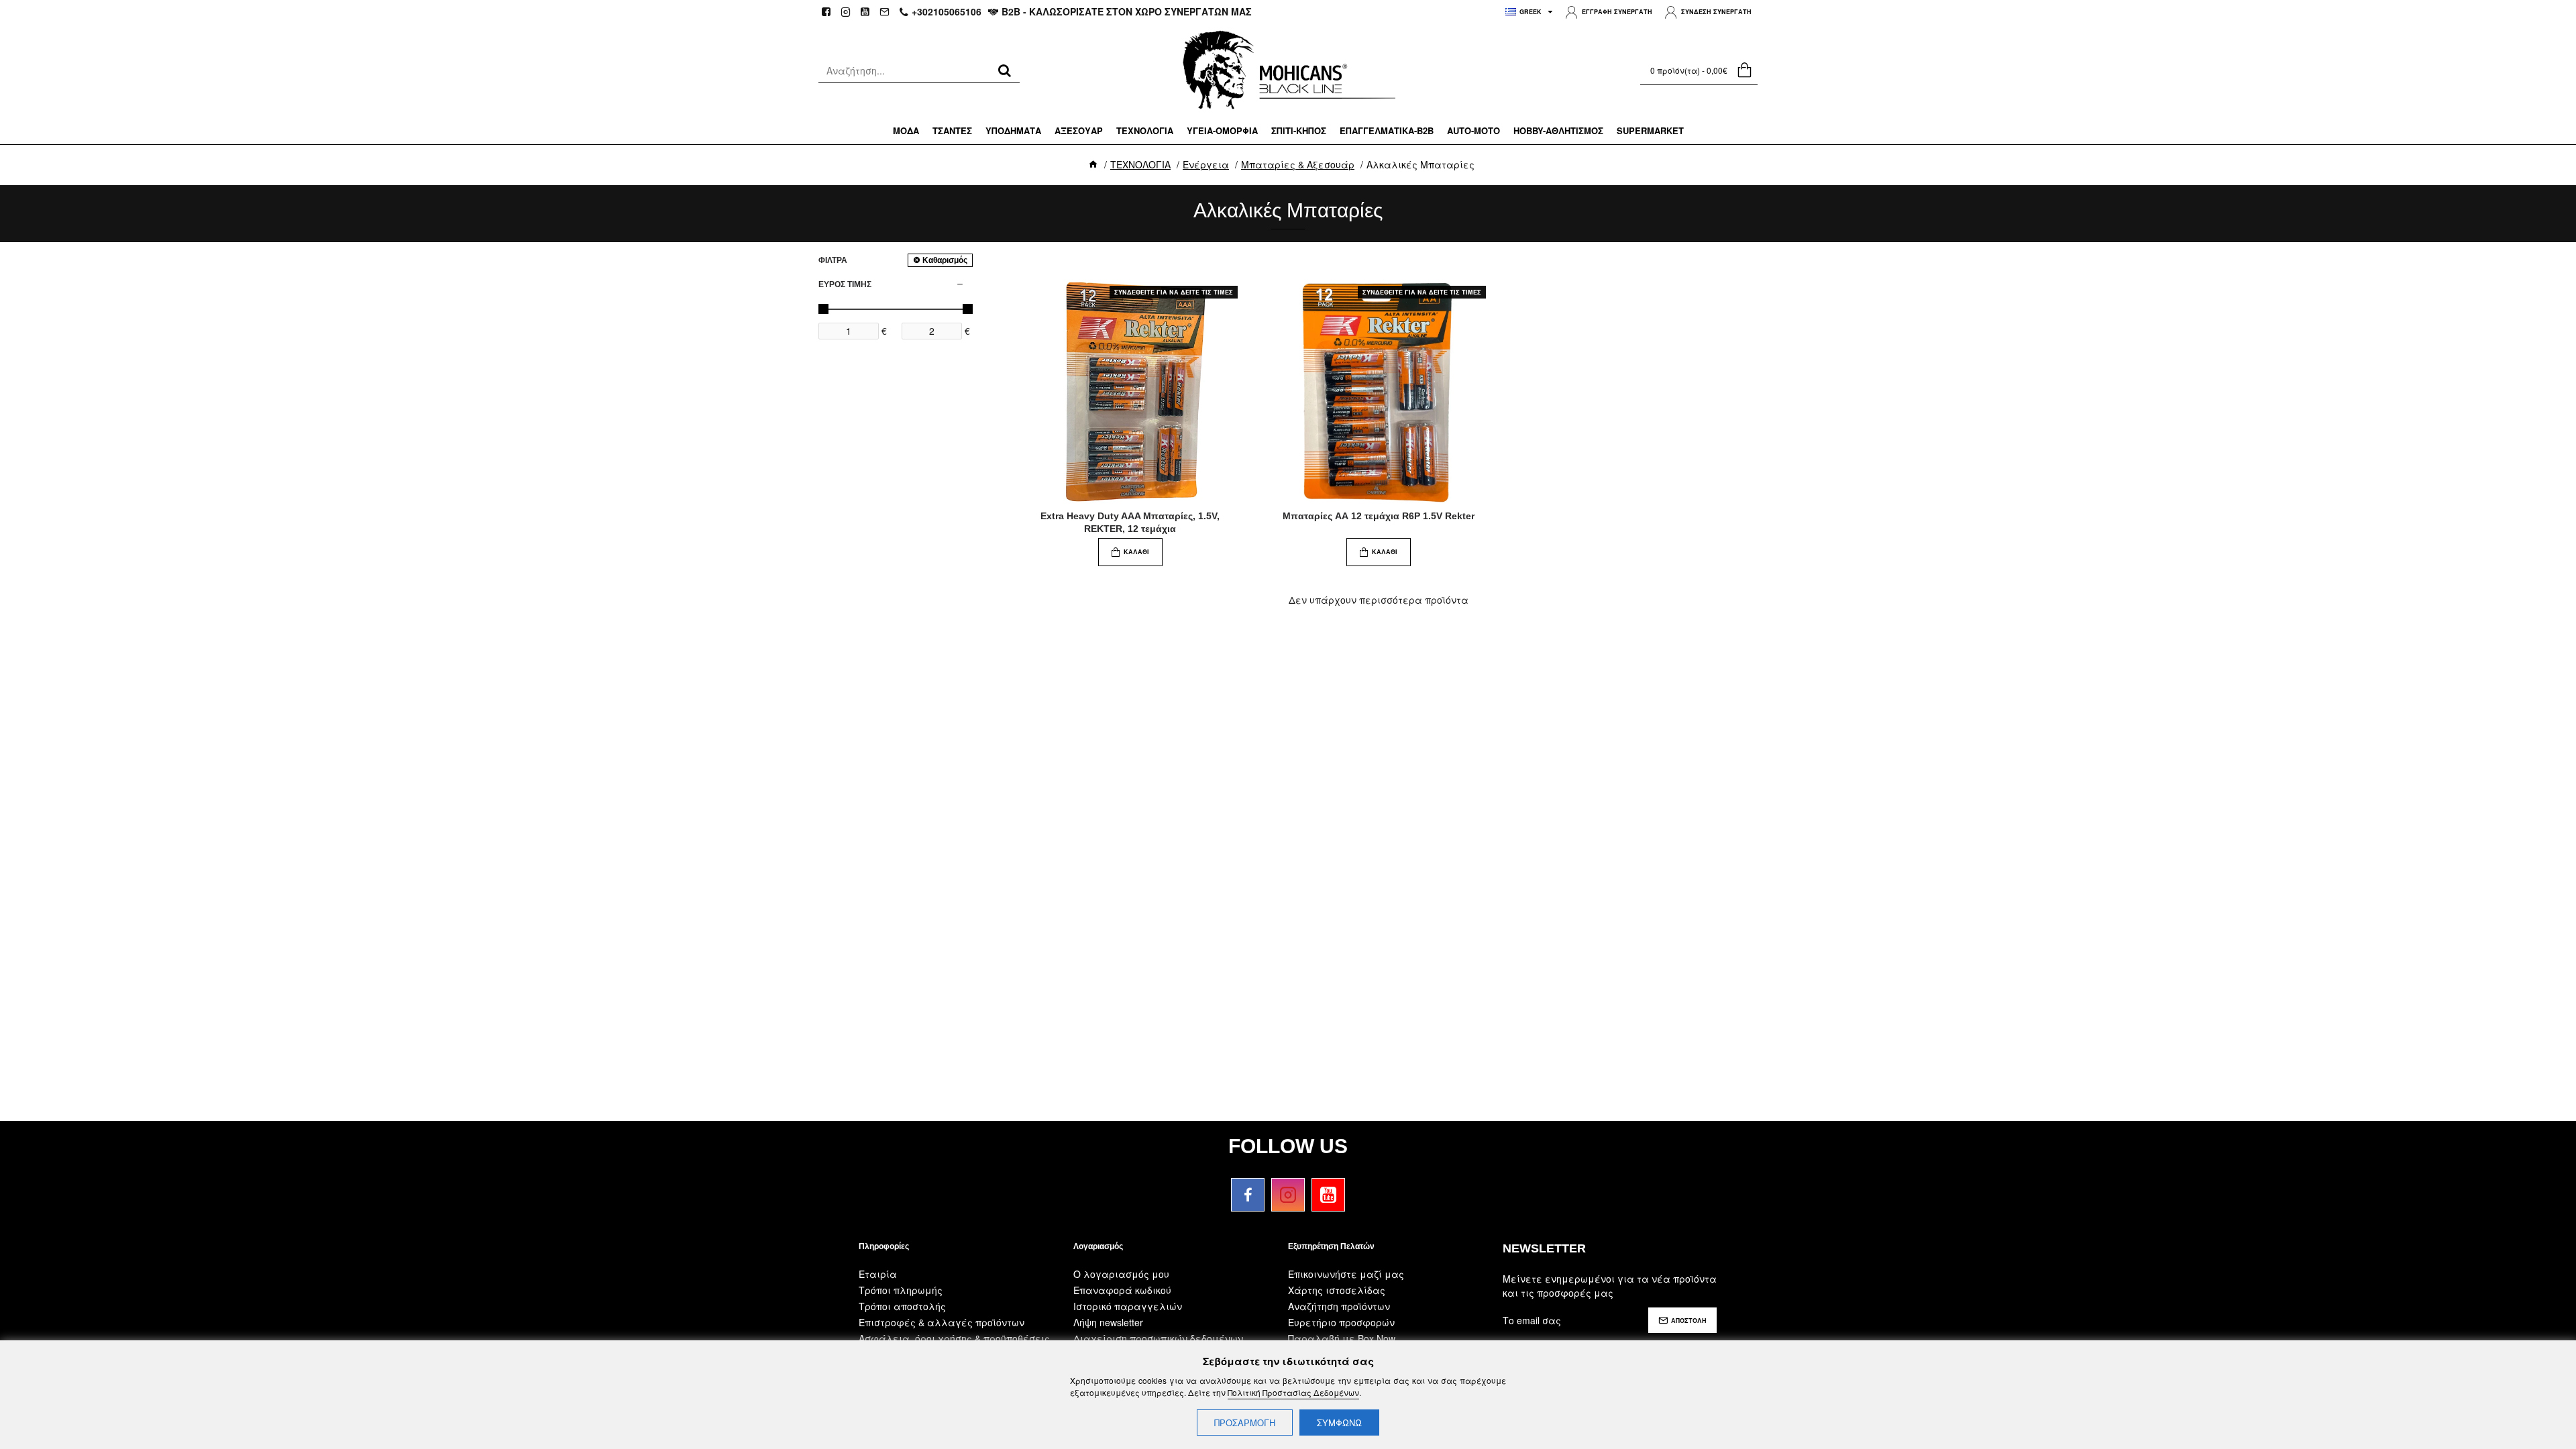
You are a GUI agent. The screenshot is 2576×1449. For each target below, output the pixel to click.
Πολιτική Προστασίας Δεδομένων (1293, 1392)
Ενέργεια (1206, 164)
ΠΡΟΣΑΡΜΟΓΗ (1245, 1423)
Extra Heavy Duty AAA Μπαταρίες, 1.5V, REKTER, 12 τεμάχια (1130, 522)
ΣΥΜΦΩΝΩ (1339, 1423)
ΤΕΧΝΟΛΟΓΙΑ (1140, 164)
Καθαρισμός (945, 260)
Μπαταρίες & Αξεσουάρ (1298, 164)
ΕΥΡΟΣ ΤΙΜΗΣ (845, 284)
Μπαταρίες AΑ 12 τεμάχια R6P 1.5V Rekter (1379, 516)
